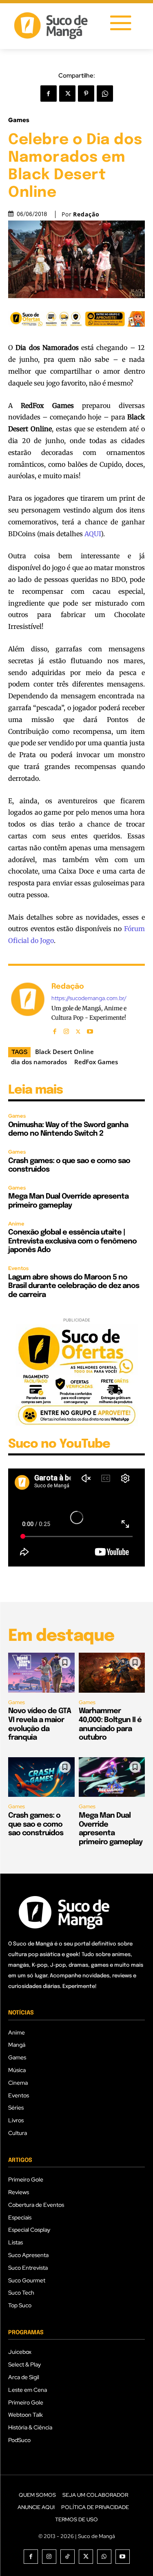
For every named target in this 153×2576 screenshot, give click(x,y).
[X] (67, 94)
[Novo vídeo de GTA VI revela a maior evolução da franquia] (41, 1673)
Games (19, 120)
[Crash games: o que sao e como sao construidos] (41, 1777)
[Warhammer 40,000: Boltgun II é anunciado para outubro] (112, 1673)
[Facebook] (49, 94)
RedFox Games (96, 1062)
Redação (86, 214)
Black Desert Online (64, 1052)
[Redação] (28, 1008)
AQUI (93, 534)
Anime (16, 1224)
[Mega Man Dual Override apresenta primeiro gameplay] (112, 1777)
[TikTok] (68, 2557)
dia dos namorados (39, 1062)
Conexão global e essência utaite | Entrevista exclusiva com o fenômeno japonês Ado (72, 1241)
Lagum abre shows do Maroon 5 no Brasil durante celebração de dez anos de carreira (74, 1286)
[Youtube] (90, 1030)
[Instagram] (66, 1030)
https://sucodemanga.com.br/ (89, 998)
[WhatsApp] (105, 94)
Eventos (18, 1268)
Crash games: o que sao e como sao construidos (36, 1824)
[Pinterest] (86, 94)
